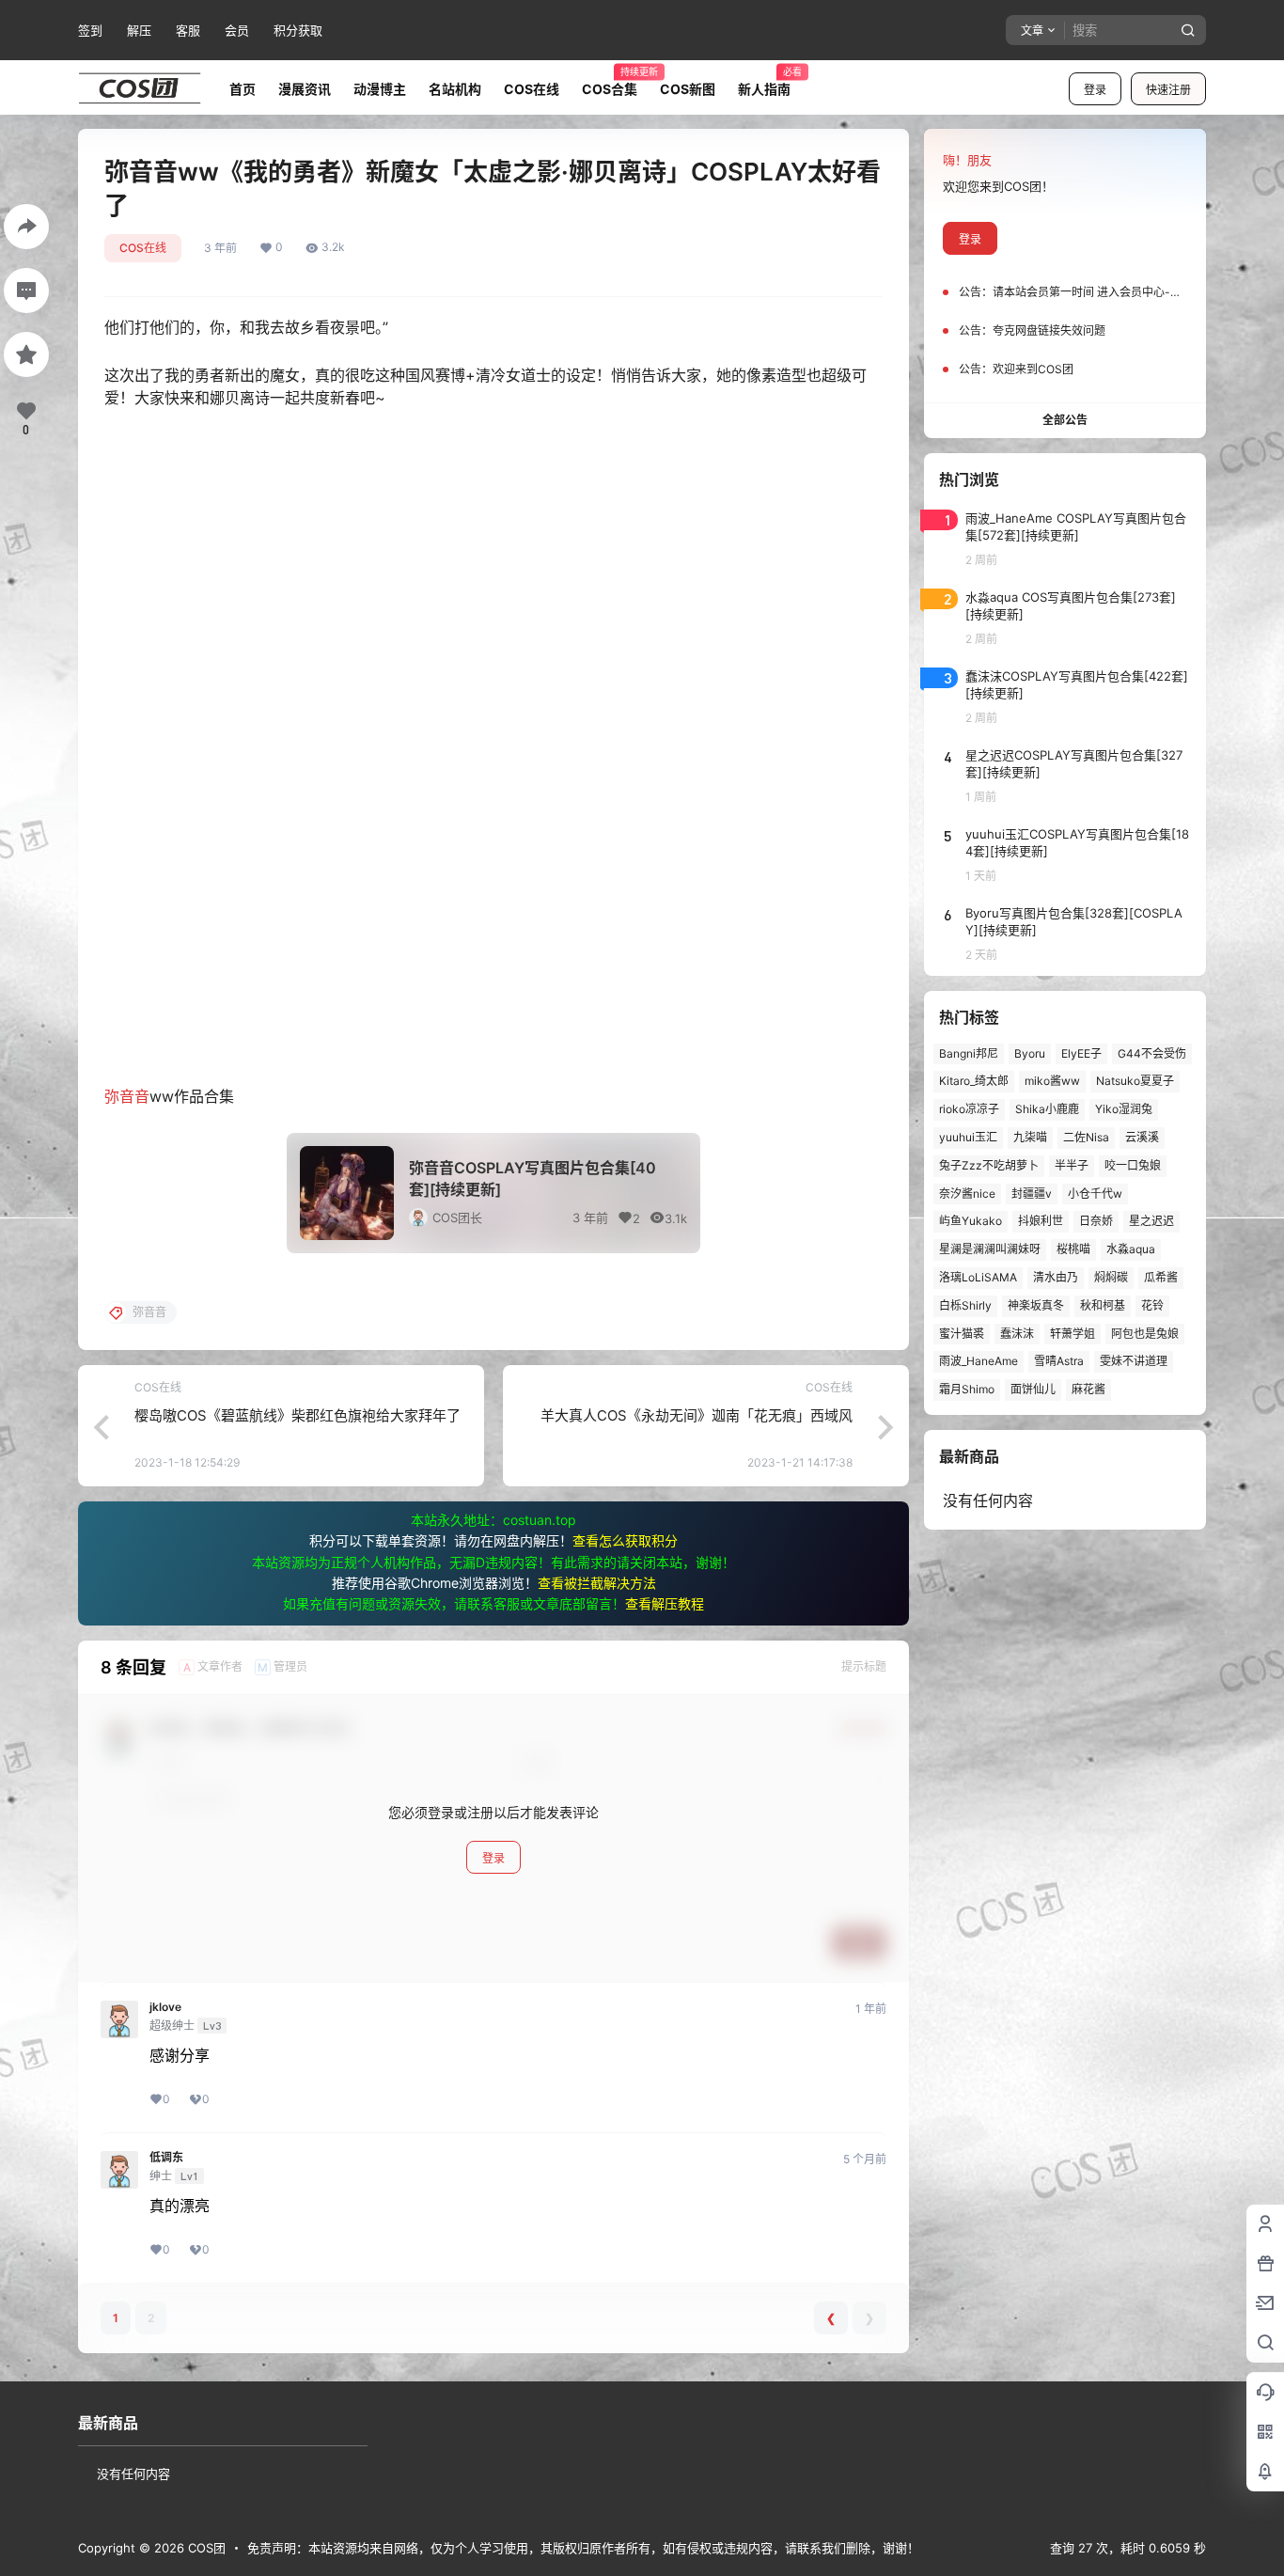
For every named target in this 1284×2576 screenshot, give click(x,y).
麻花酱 (1088, 1389)
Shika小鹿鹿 (1047, 1109)
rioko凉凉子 (969, 1109)
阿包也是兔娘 (1145, 1334)
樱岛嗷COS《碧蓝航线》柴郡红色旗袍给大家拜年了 (298, 1415)
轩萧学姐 (1073, 1334)
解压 (139, 30)
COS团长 (457, 1217)
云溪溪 (1142, 1137)
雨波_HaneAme (979, 1361)
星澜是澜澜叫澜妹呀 (990, 1249)
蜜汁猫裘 (962, 1334)
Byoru (1030, 1053)
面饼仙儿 (1033, 1389)
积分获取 (298, 30)
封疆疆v (1032, 1194)
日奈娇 (1096, 1221)
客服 (188, 30)
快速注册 (1168, 90)
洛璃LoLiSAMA (978, 1277)
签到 (90, 30)
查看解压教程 (665, 1603)
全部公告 (1065, 420)
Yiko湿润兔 (1124, 1109)
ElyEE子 (1081, 1053)
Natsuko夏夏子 (1135, 1081)
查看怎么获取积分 (625, 1540)
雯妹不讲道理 (1134, 1361)
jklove (165, 2007)
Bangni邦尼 (969, 1053)
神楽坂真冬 (1036, 1305)
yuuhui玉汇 (968, 1137)
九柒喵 (1030, 1137)
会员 (237, 30)
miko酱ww (1052, 1081)
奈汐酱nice (967, 1194)
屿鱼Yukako (971, 1221)
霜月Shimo (967, 1389)
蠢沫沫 (1017, 1334)
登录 (1095, 90)
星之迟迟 (1151, 1221)
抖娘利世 (1041, 1221)
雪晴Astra (1059, 1361)
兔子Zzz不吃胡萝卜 (989, 1165)
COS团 (205, 2548)
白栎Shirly (965, 1305)
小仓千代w (1095, 1194)
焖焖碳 (1111, 1277)
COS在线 (143, 248)
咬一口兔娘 (1133, 1165)
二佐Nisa (1086, 1137)
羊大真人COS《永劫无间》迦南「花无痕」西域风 (697, 1415)
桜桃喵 (1073, 1249)
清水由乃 (1056, 1277)
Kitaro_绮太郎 (974, 1081)
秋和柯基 (1103, 1305)
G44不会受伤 (1152, 1053)
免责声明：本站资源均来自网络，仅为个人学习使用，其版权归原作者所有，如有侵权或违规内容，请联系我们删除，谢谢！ (583, 2548)
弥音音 (127, 1096)
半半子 (1072, 1165)
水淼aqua (1131, 1249)
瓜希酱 (1161, 1277)
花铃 (1152, 1305)
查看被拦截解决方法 (597, 1583)
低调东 (166, 2158)
